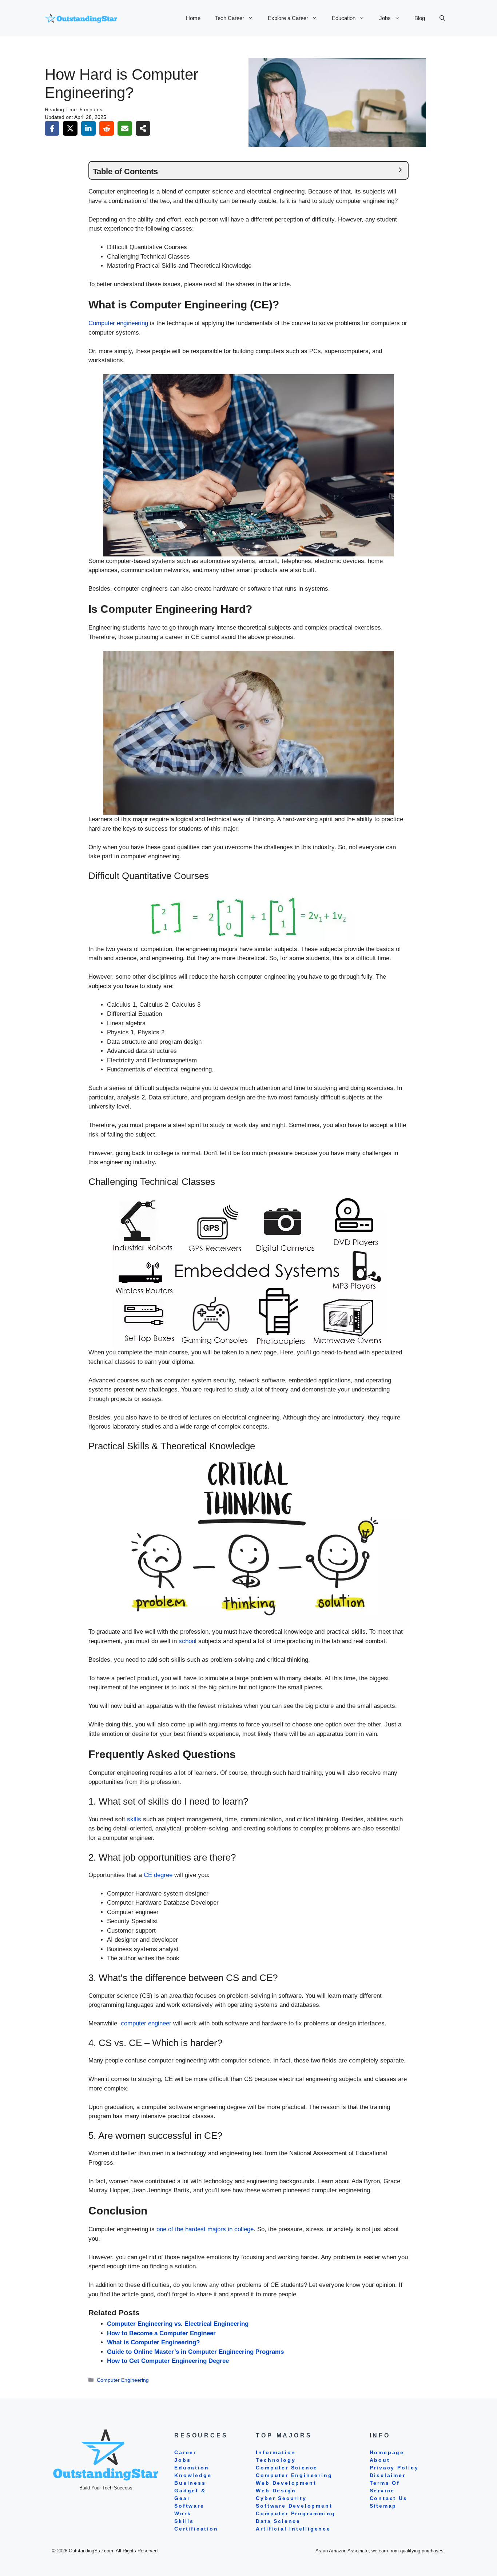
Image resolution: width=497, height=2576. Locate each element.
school (188, 1641)
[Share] (143, 128)
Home (193, 18)
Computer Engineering (123, 2380)
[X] (70, 128)
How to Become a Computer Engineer (161, 2333)
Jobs (385, 18)
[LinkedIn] (88, 128)
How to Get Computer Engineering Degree (168, 2361)
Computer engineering (118, 323)
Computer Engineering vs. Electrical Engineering (178, 2324)
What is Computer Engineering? (153, 2342)
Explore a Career (288, 18)
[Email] (125, 128)
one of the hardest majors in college (205, 2229)
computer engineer (146, 2023)
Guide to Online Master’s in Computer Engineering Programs (195, 2352)
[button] (442, 18)
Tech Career (230, 18)
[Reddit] (107, 128)
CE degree (158, 1875)
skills (134, 1819)
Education (344, 18)
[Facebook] (52, 128)
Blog (420, 18)
